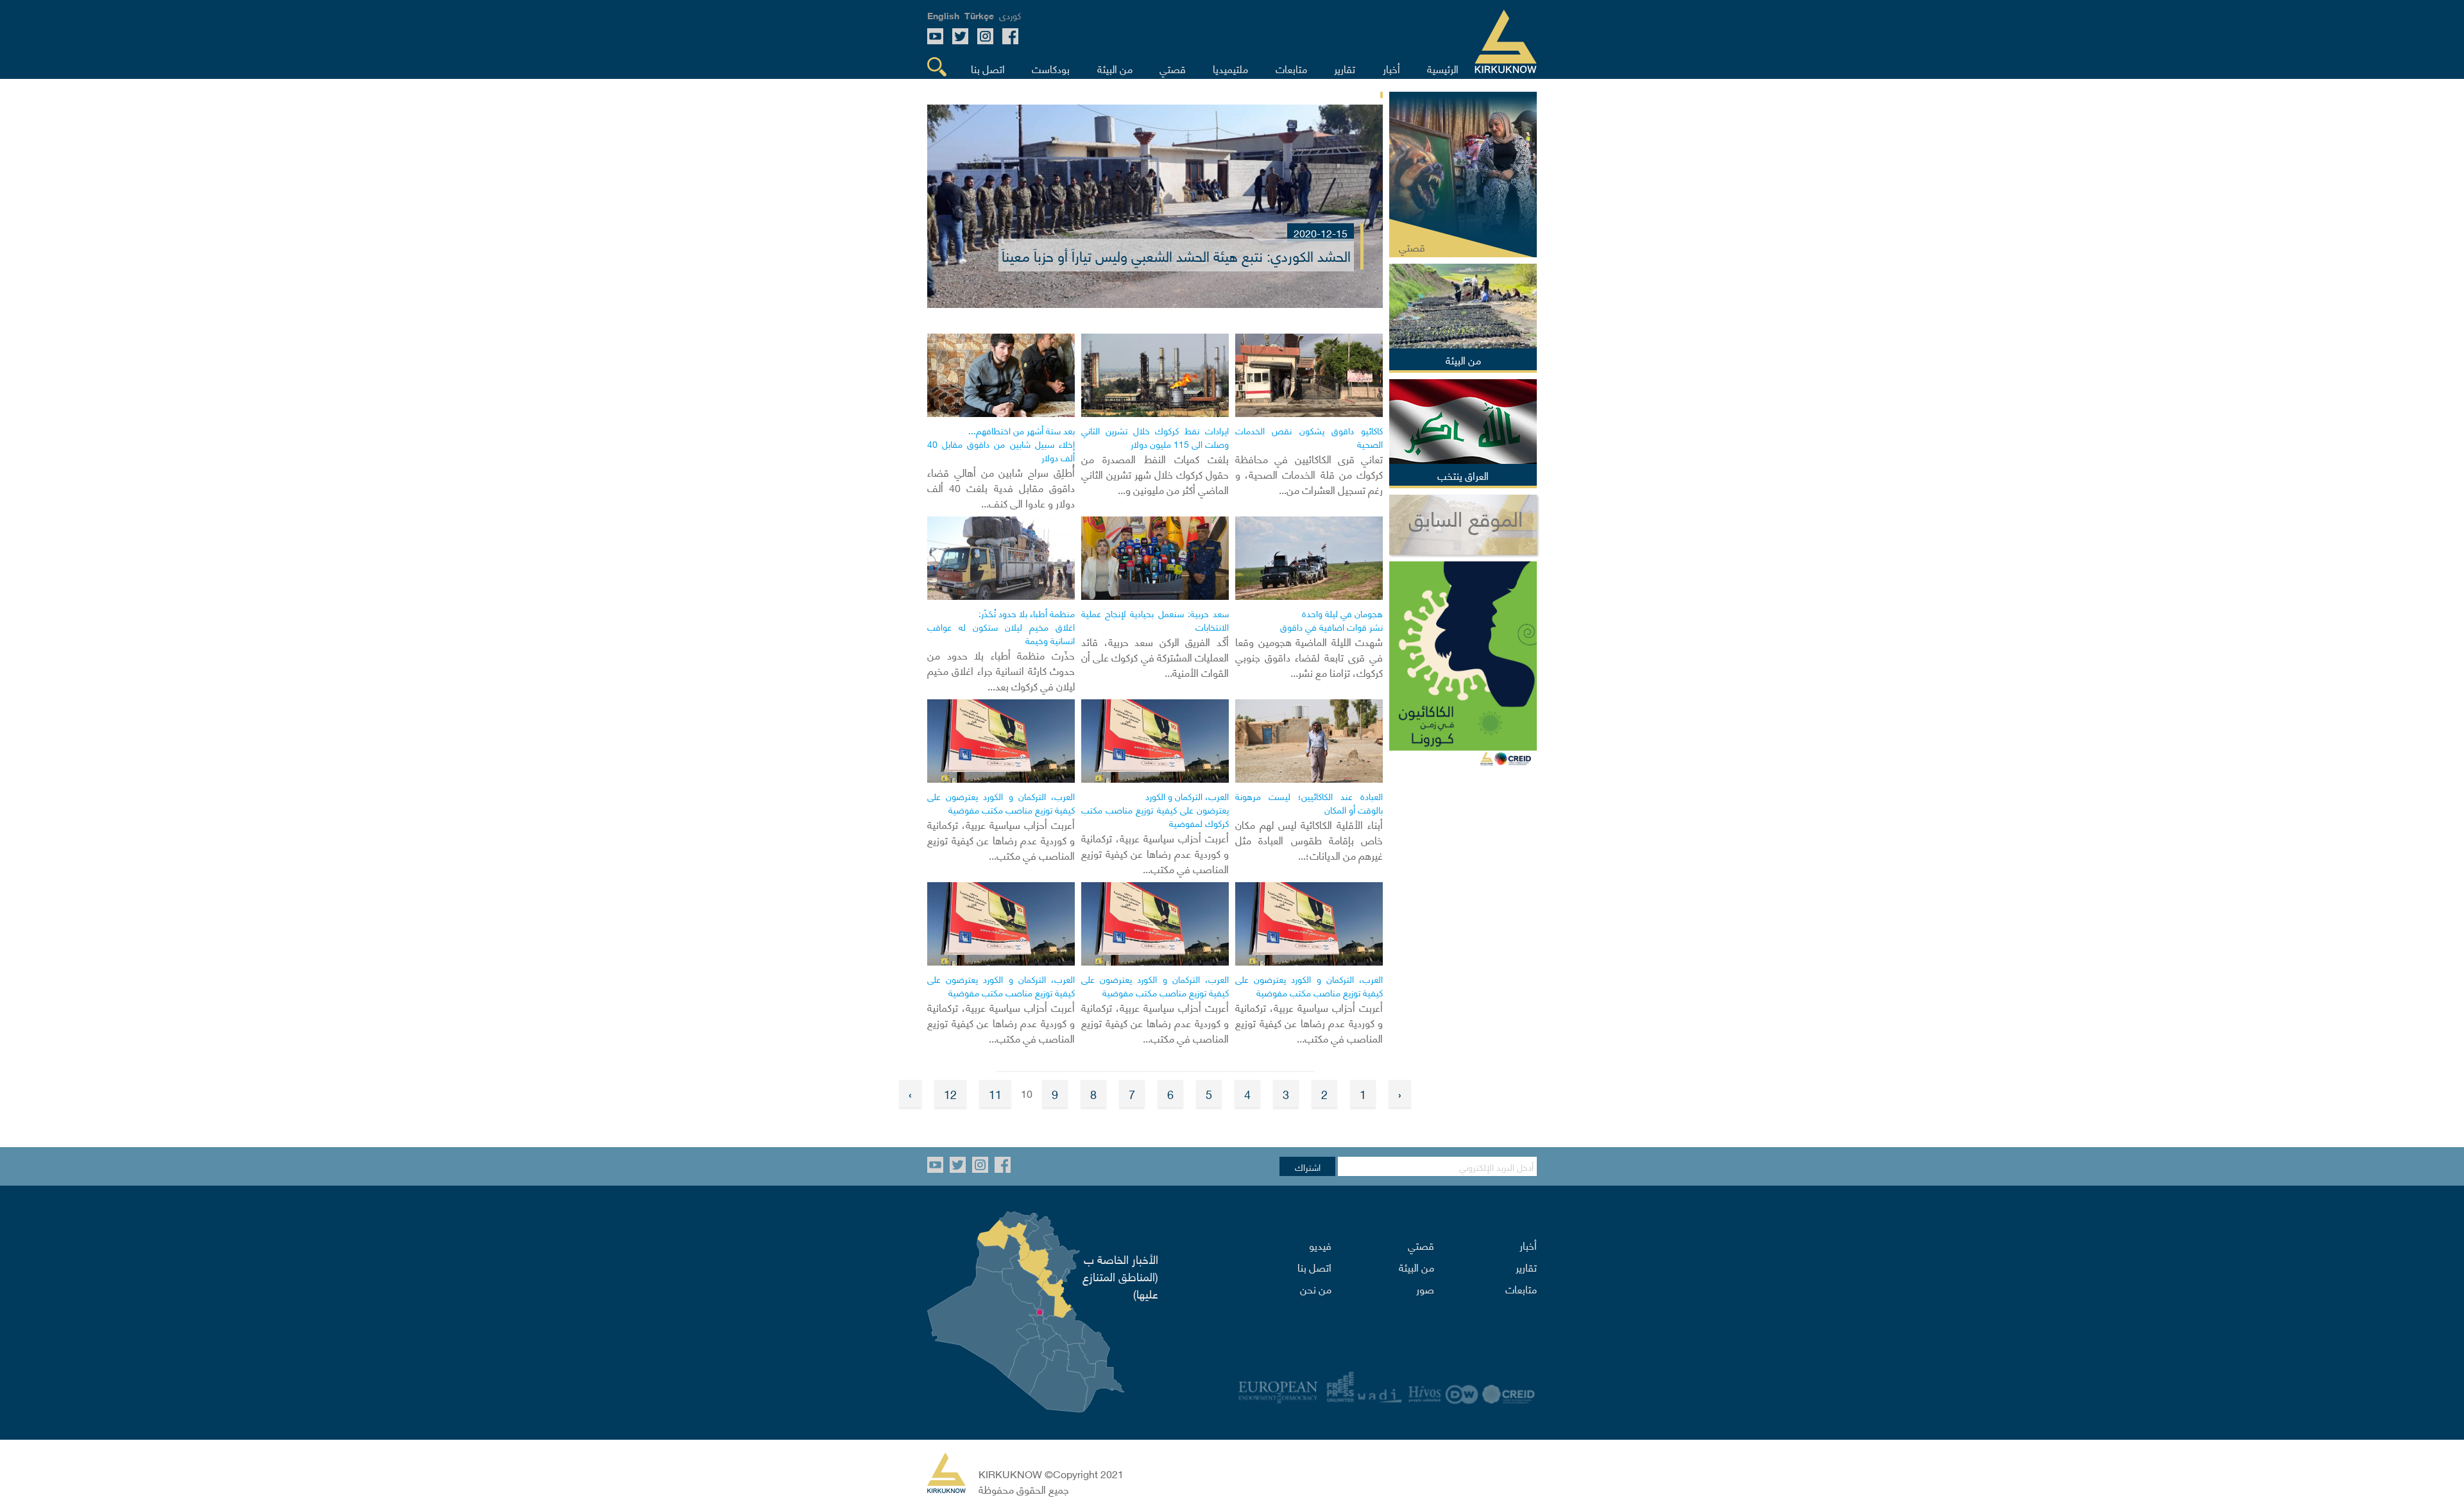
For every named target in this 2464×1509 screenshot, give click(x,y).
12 (950, 1094)
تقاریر (1526, 1266)
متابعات (1521, 1288)
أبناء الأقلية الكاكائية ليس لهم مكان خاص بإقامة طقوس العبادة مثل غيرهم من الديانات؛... (1309, 839)
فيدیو (1320, 1245)
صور (1425, 1288)
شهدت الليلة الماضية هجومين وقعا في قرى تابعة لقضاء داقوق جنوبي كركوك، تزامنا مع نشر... (1309, 656)
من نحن (1316, 1288)
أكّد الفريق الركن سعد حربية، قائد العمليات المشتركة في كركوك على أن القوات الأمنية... (1155, 656)
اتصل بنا (1314, 1266)
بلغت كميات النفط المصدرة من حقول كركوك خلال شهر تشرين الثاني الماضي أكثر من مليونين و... (1155, 473)
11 (995, 1094)
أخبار (1528, 1245)
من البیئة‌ (1416, 1266)
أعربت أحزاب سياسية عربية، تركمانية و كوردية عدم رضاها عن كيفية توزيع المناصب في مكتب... (1155, 853)
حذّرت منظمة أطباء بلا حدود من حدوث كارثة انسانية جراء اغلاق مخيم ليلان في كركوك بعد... (1001, 670)
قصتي (1421, 1245)
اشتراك (1308, 1166)
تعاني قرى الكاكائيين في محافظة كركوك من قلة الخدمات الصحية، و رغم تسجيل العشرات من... (1309, 473)
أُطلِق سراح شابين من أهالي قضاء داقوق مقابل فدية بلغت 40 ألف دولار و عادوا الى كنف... (1001, 487)
